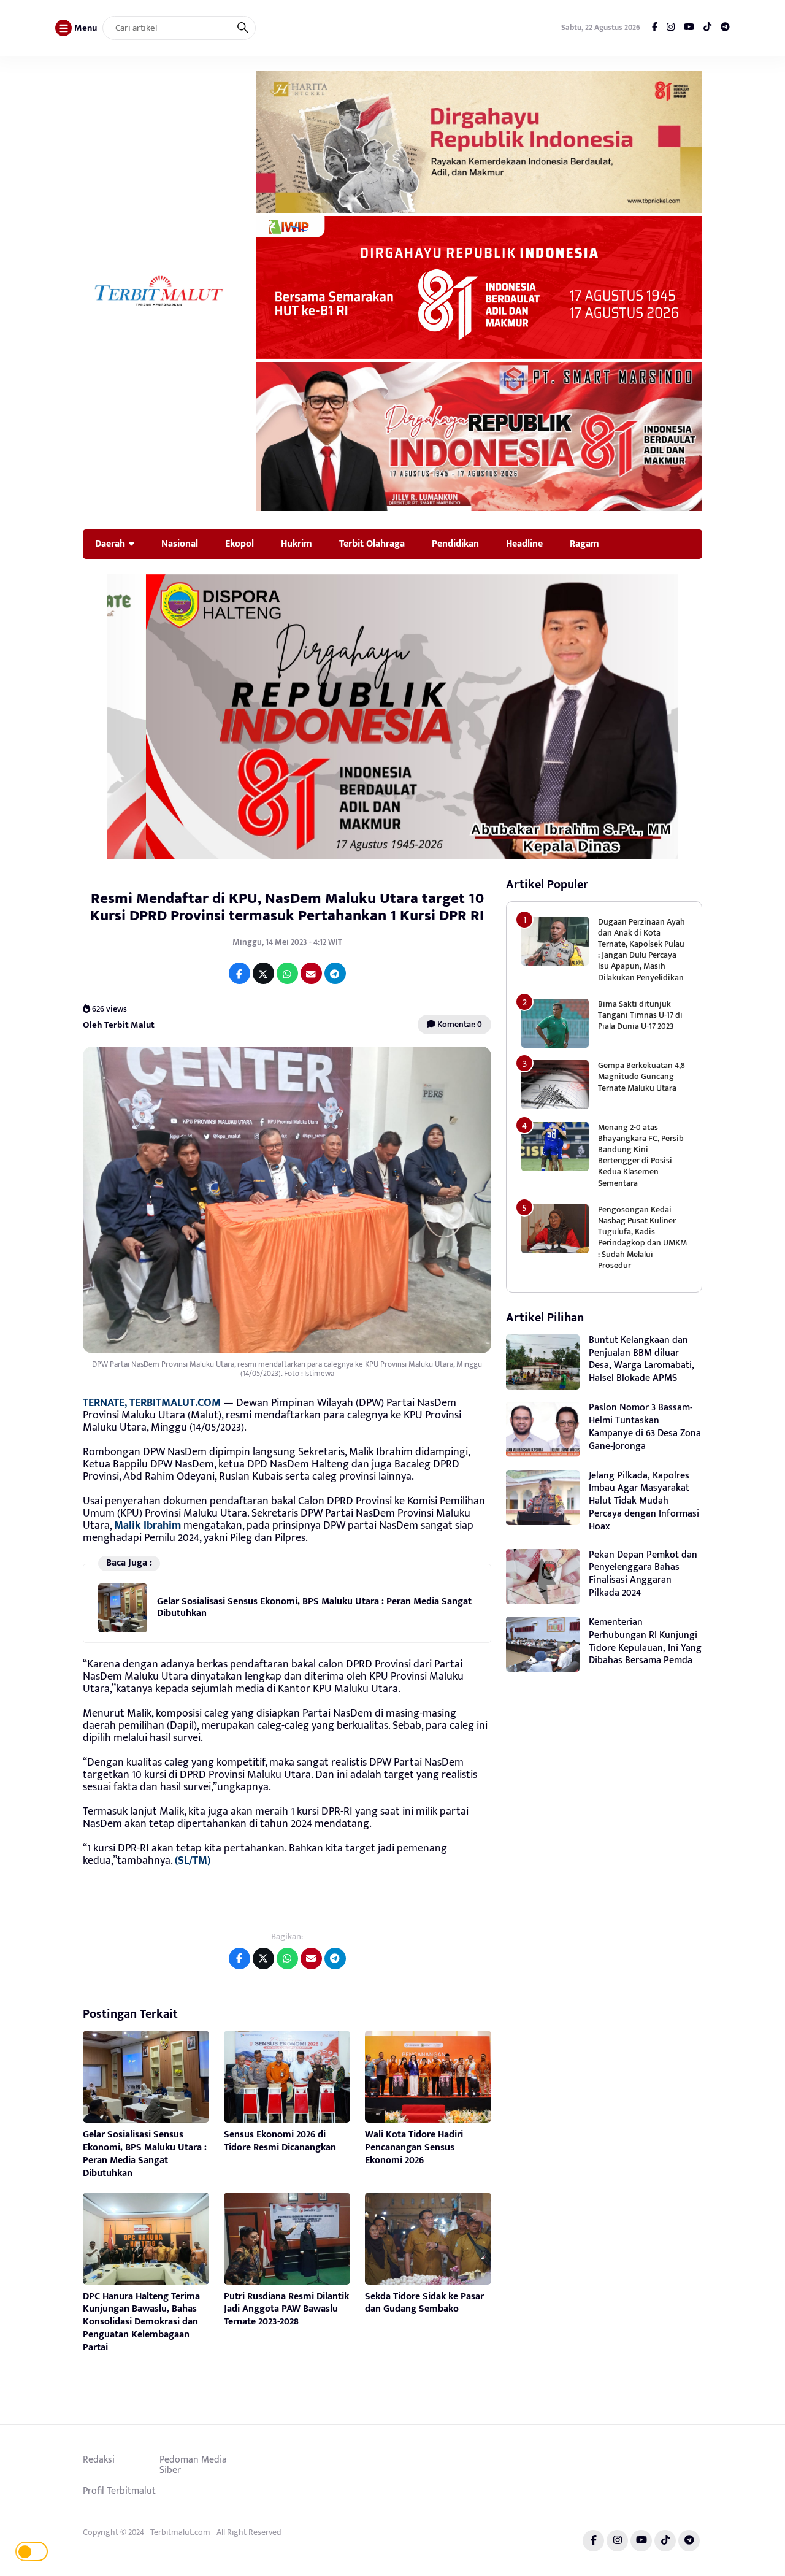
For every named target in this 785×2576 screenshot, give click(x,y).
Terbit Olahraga (372, 544)
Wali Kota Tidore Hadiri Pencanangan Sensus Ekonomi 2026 (414, 2147)
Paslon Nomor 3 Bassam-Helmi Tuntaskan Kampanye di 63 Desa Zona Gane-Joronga (645, 1427)
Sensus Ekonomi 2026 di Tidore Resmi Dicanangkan (280, 2141)
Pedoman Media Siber (193, 2465)
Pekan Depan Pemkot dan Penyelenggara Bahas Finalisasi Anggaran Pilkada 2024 (643, 1574)
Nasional (180, 544)
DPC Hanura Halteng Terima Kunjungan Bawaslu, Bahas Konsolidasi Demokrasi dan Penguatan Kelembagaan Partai (141, 2322)
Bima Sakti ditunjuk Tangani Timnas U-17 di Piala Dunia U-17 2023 (640, 1015)
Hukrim (297, 544)
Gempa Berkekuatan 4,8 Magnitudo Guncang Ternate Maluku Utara (641, 1076)
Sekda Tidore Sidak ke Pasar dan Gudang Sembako (424, 2303)
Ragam (584, 544)
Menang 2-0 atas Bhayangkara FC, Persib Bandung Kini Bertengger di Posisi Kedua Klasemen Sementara (641, 1155)
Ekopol (239, 544)
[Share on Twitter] (263, 973)
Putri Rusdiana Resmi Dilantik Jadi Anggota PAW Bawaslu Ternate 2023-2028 (286, 2309)
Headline (524, 544)
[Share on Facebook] (239, 973)
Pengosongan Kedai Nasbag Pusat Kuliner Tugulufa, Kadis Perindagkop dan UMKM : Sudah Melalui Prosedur (642, 1237)
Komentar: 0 (459, 1024)
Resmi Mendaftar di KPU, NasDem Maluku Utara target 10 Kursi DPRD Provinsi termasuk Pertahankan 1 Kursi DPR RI (287, 907)
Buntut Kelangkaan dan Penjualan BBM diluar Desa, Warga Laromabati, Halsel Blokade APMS (641, 1359)
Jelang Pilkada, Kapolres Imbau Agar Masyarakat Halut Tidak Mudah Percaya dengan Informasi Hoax (644, 1501)
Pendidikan (455, 544)
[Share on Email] (311, 973)
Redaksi (99, 2459)
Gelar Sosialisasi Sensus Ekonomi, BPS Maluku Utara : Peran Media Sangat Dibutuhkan (314, 1607)
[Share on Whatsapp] (287, 973)
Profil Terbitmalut (119, 2491)
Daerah (110, 544)
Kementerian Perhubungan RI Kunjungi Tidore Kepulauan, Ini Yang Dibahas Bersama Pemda (645, 1641)
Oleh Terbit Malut (119, 1025)
